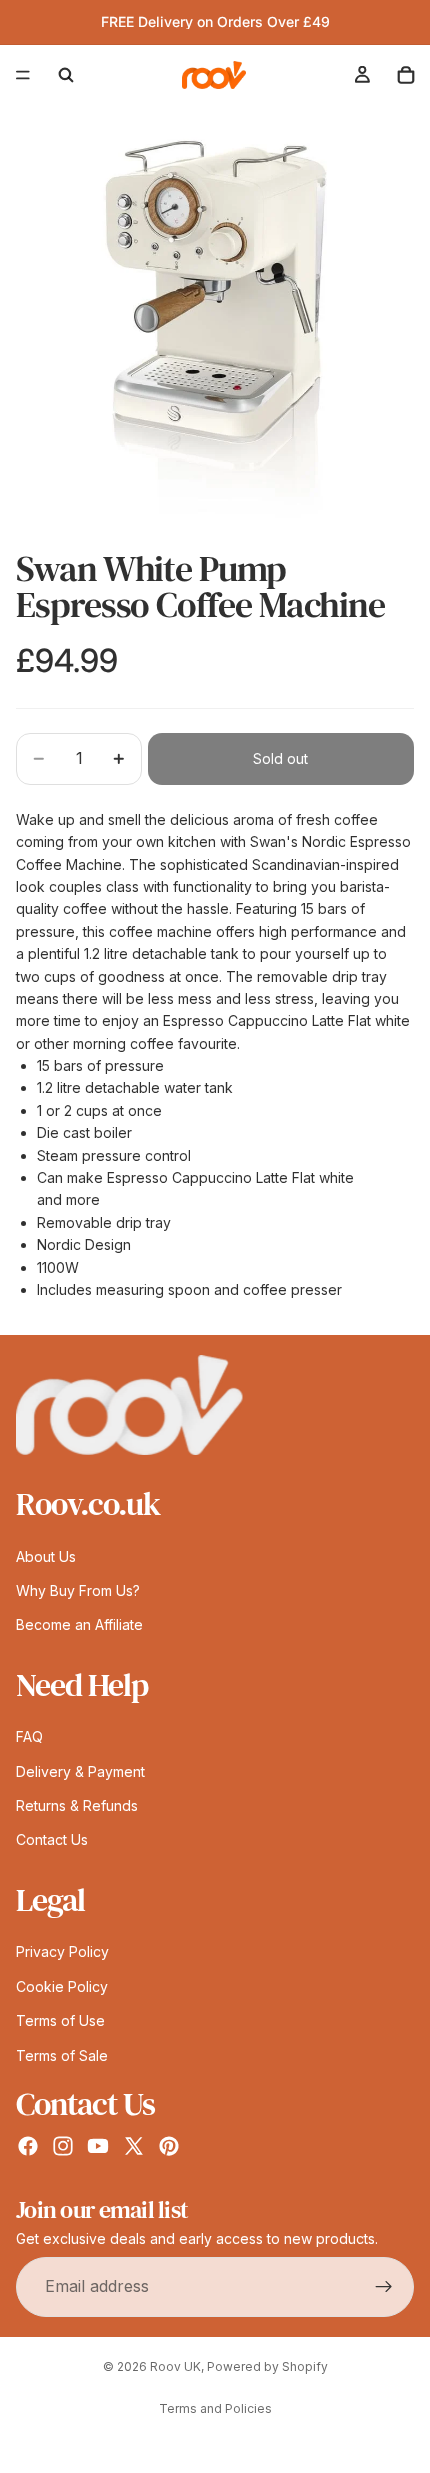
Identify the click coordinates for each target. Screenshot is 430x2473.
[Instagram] (63, 2146)
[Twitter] (134, 2146)
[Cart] (406, 75)
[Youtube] (98, 2146)
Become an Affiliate (79, 1624)
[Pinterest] (169, 2146)
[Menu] (23, 75)
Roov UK (175, 2366)
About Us (46, 1555)
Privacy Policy (62, 1951)
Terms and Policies (215, 2408)
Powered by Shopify (267, 2366)
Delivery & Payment (80, 1771)
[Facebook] (28, 2146)
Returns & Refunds (77, 1805)
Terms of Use (60, 2020)
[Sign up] (384, 2286)
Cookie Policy (62, 1986)
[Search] (66, 75)
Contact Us (52, 1839)
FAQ (29, 1736)
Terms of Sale (62, 2054)
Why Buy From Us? (78, 1590)
